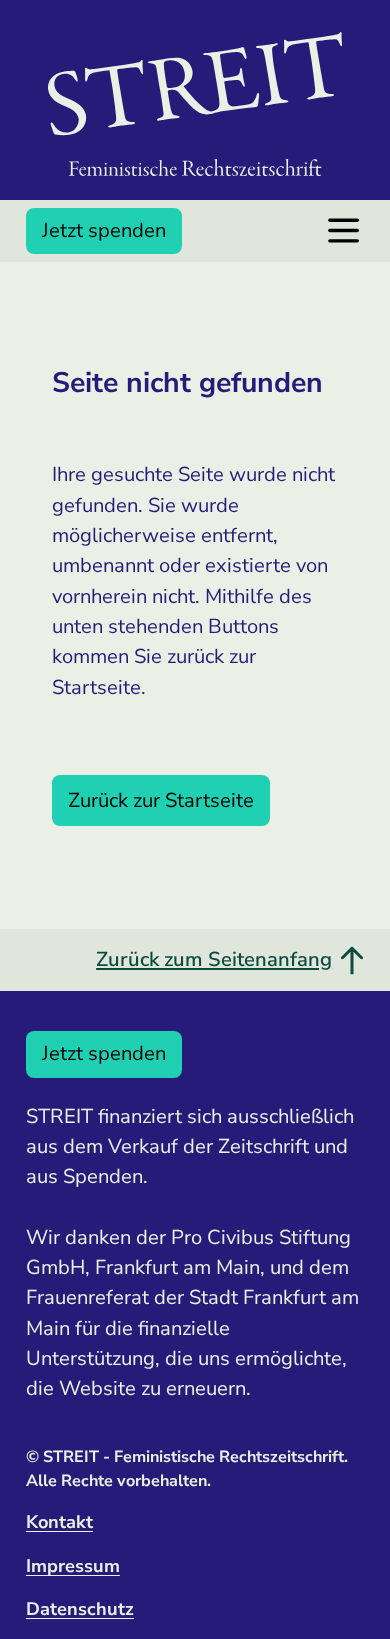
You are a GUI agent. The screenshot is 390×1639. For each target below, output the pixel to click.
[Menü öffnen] (343, 230)
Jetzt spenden (104, 230)
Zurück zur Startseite (161, 800)
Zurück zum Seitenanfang (214, 959)
